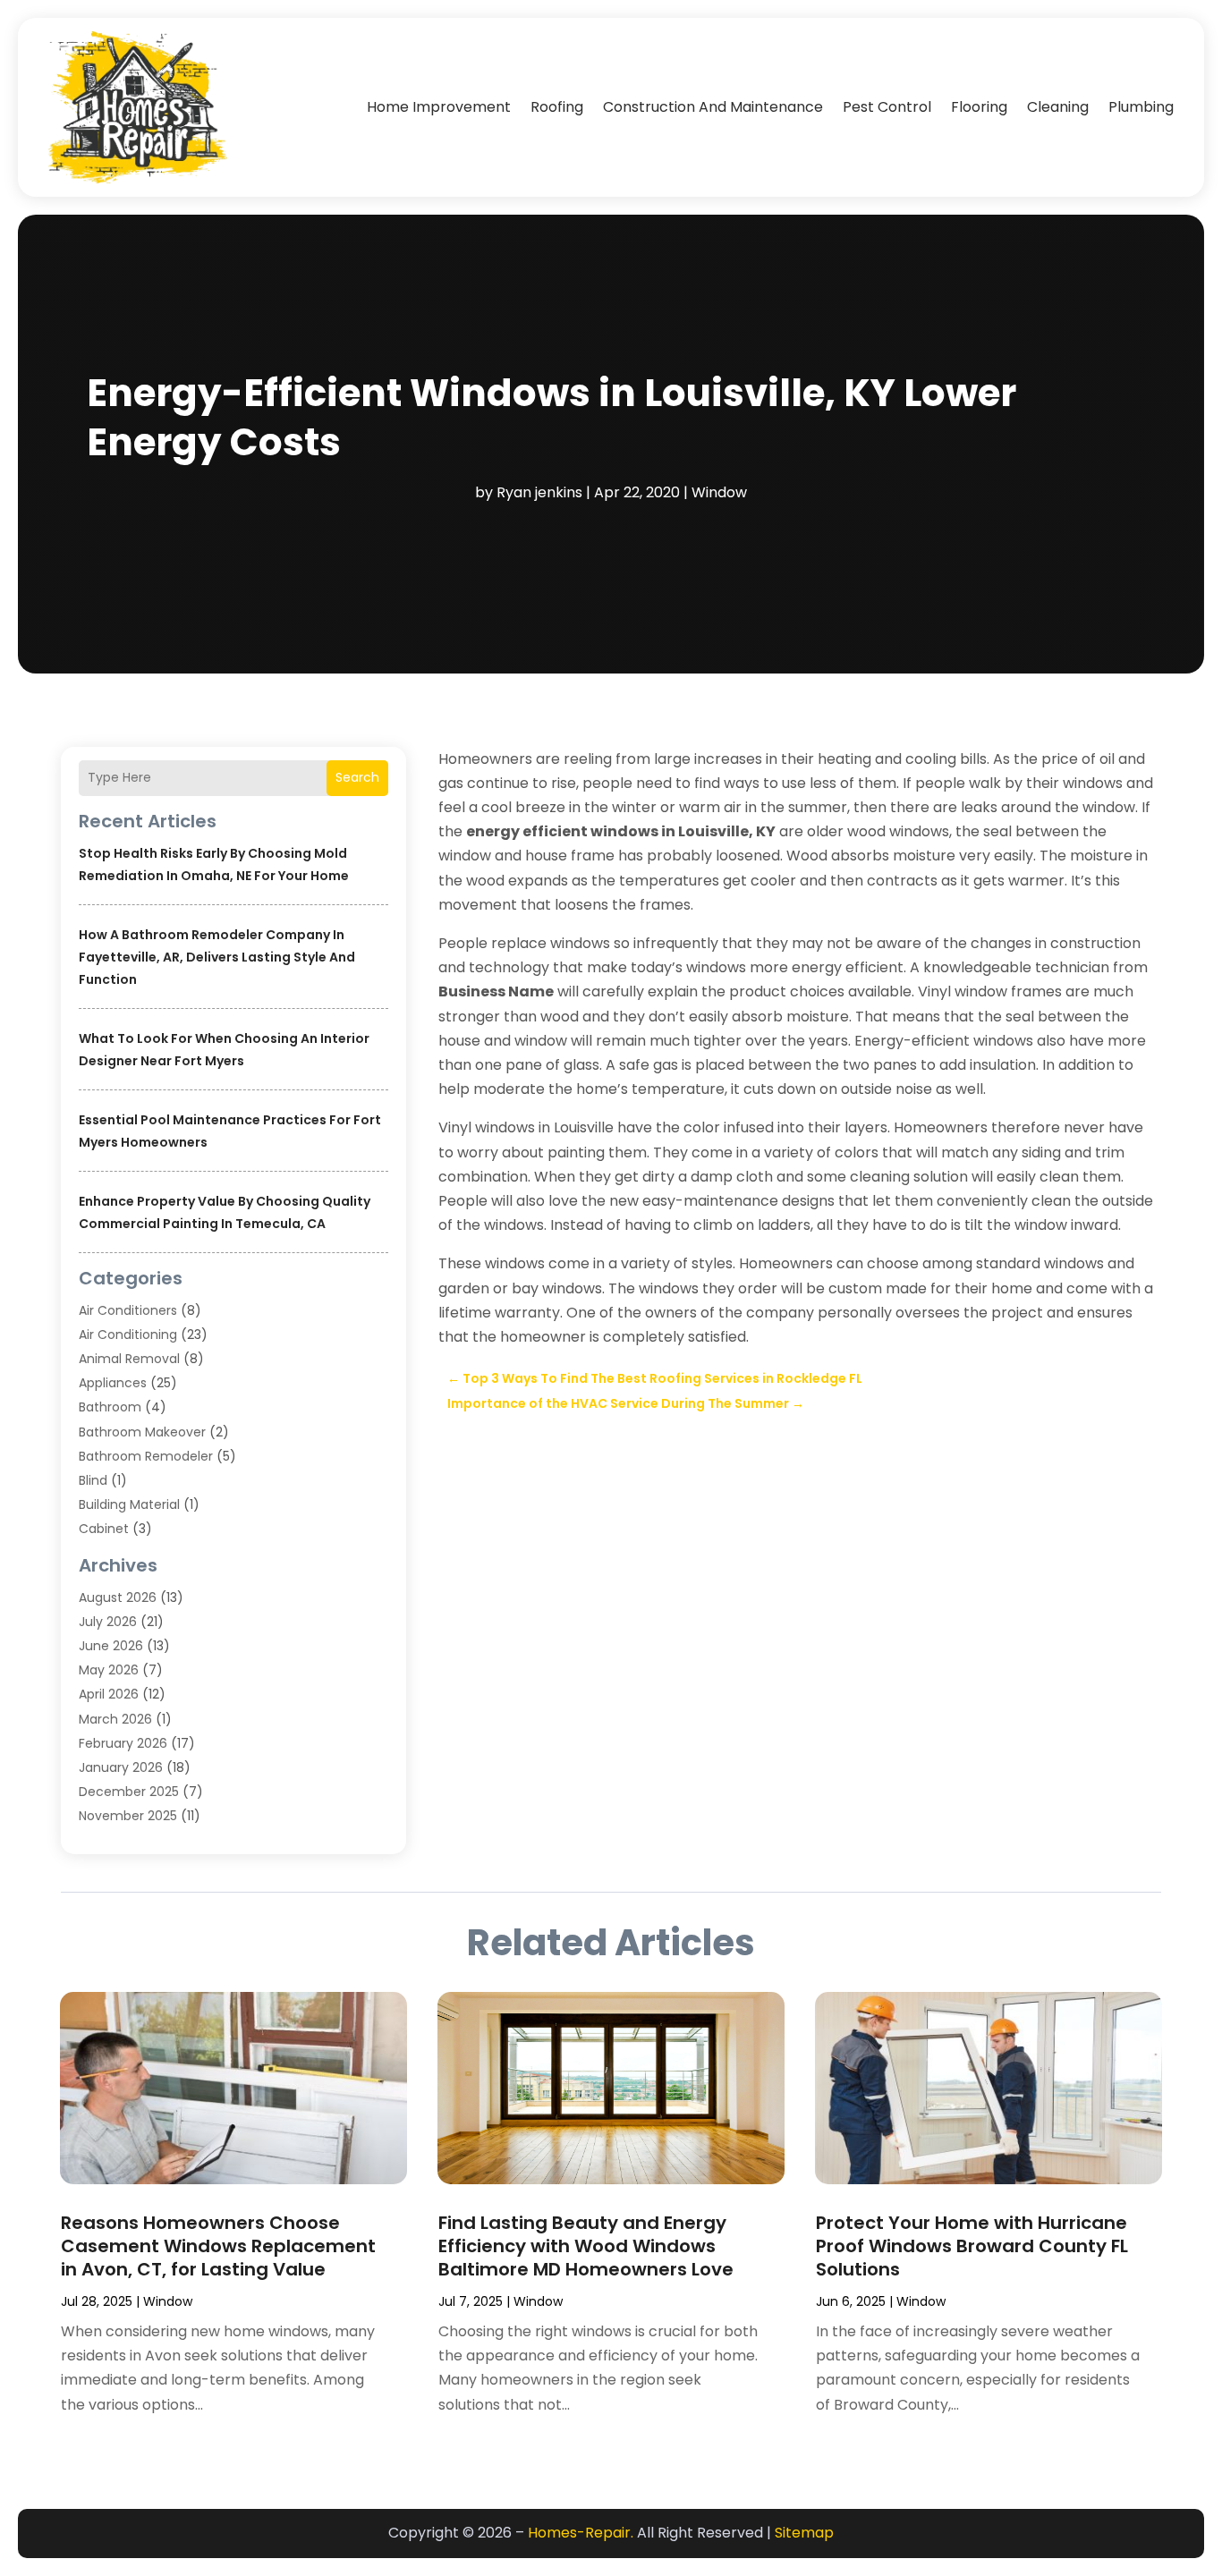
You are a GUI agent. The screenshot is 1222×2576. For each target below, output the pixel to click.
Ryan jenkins (539, 492)
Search (357, 777)
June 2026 (111, 1646)
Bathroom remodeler (146, 1456)
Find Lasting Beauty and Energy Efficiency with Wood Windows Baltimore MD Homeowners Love (586, 2246)
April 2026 (109, 1694)
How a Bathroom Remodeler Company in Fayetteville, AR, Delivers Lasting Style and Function (217, 957)
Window (719, 492)
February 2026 (123, 1743)
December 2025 (129, 1792)
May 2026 (109, 1670)
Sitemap (804, 2533)
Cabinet (104, 1529)
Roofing (557, 107)
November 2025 (128, 1816)
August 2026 (118, 1597)
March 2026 (115, 1719)
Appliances (113, 1383)
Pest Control (887, 107)
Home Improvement (439, 107)
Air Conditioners (128, 1310)
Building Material (129, 1504)
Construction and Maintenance (713, 107)
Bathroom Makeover (142, 1432)
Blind (93, 1480)
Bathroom (110, 1407)
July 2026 (108, 1622)
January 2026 (121, 1767)
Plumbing (1141, 107)
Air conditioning (128, 1335)
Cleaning (1058, 107)
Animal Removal (129, 1359)
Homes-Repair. (581, 2533)
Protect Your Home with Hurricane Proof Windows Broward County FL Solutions (972, 2246)
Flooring (979, 107)
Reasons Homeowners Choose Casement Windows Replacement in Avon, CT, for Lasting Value (218, 2246)
